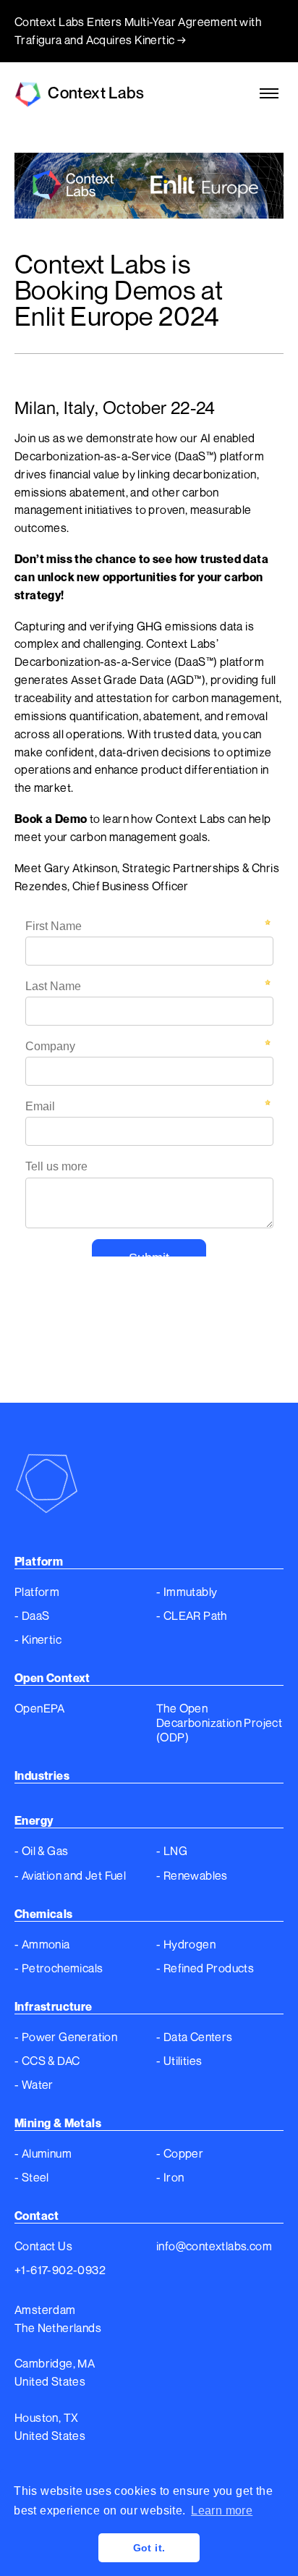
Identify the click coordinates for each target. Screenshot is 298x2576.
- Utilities (179, 2061)
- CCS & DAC (47, 2061)
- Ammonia (42, 1944)
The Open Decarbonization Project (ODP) (219, 1723)
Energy (34, 1820)
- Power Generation (66, 2037)
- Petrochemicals (59, 1968)
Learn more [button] (222, 2510)
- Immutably (187, 1592)
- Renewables (192, 1875)
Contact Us (43, 2246)
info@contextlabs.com (214, 2246)
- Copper (180, 2153)
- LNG (172, 1851)
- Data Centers (195, 2037)
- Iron (170, 2177)
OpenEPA (40, 1708)
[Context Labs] (149, 1481)
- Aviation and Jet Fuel (70, 1875)
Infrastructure (54, 2006)
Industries (42, 1775)
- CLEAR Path (192, 1616)
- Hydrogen (186, 1944)
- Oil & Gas (41, 1851)
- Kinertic (38, 1639)
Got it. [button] (149, 2548)
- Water (34, 2085)
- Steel (32, 2177)
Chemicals (44, 1914)
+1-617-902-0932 (60, 2270)
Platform (37, 1592)
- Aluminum (43, 2153)
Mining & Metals (58, 2123)
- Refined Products (205, 1968)
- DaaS (32, 1616)
